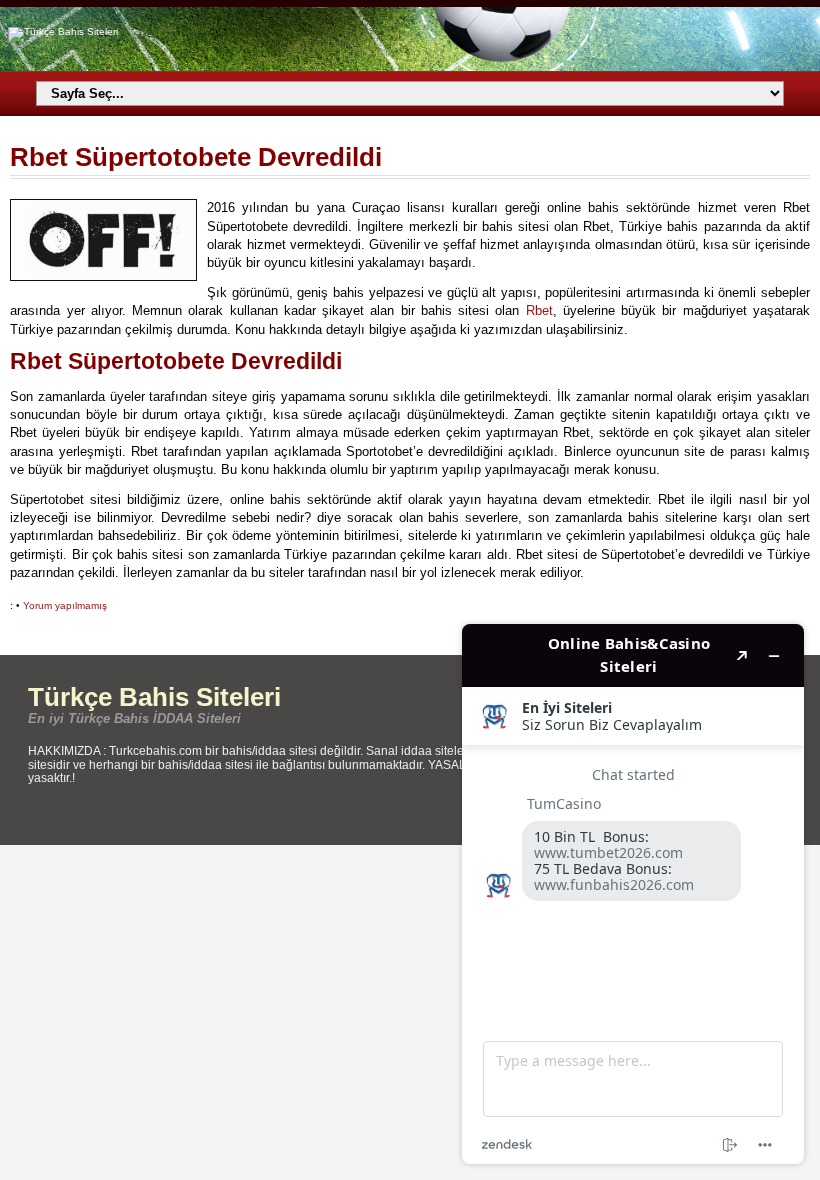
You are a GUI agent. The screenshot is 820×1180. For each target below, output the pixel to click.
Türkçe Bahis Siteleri (154, 697)
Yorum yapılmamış (65, 605)
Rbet (539, 310)
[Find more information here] (633, 894)
